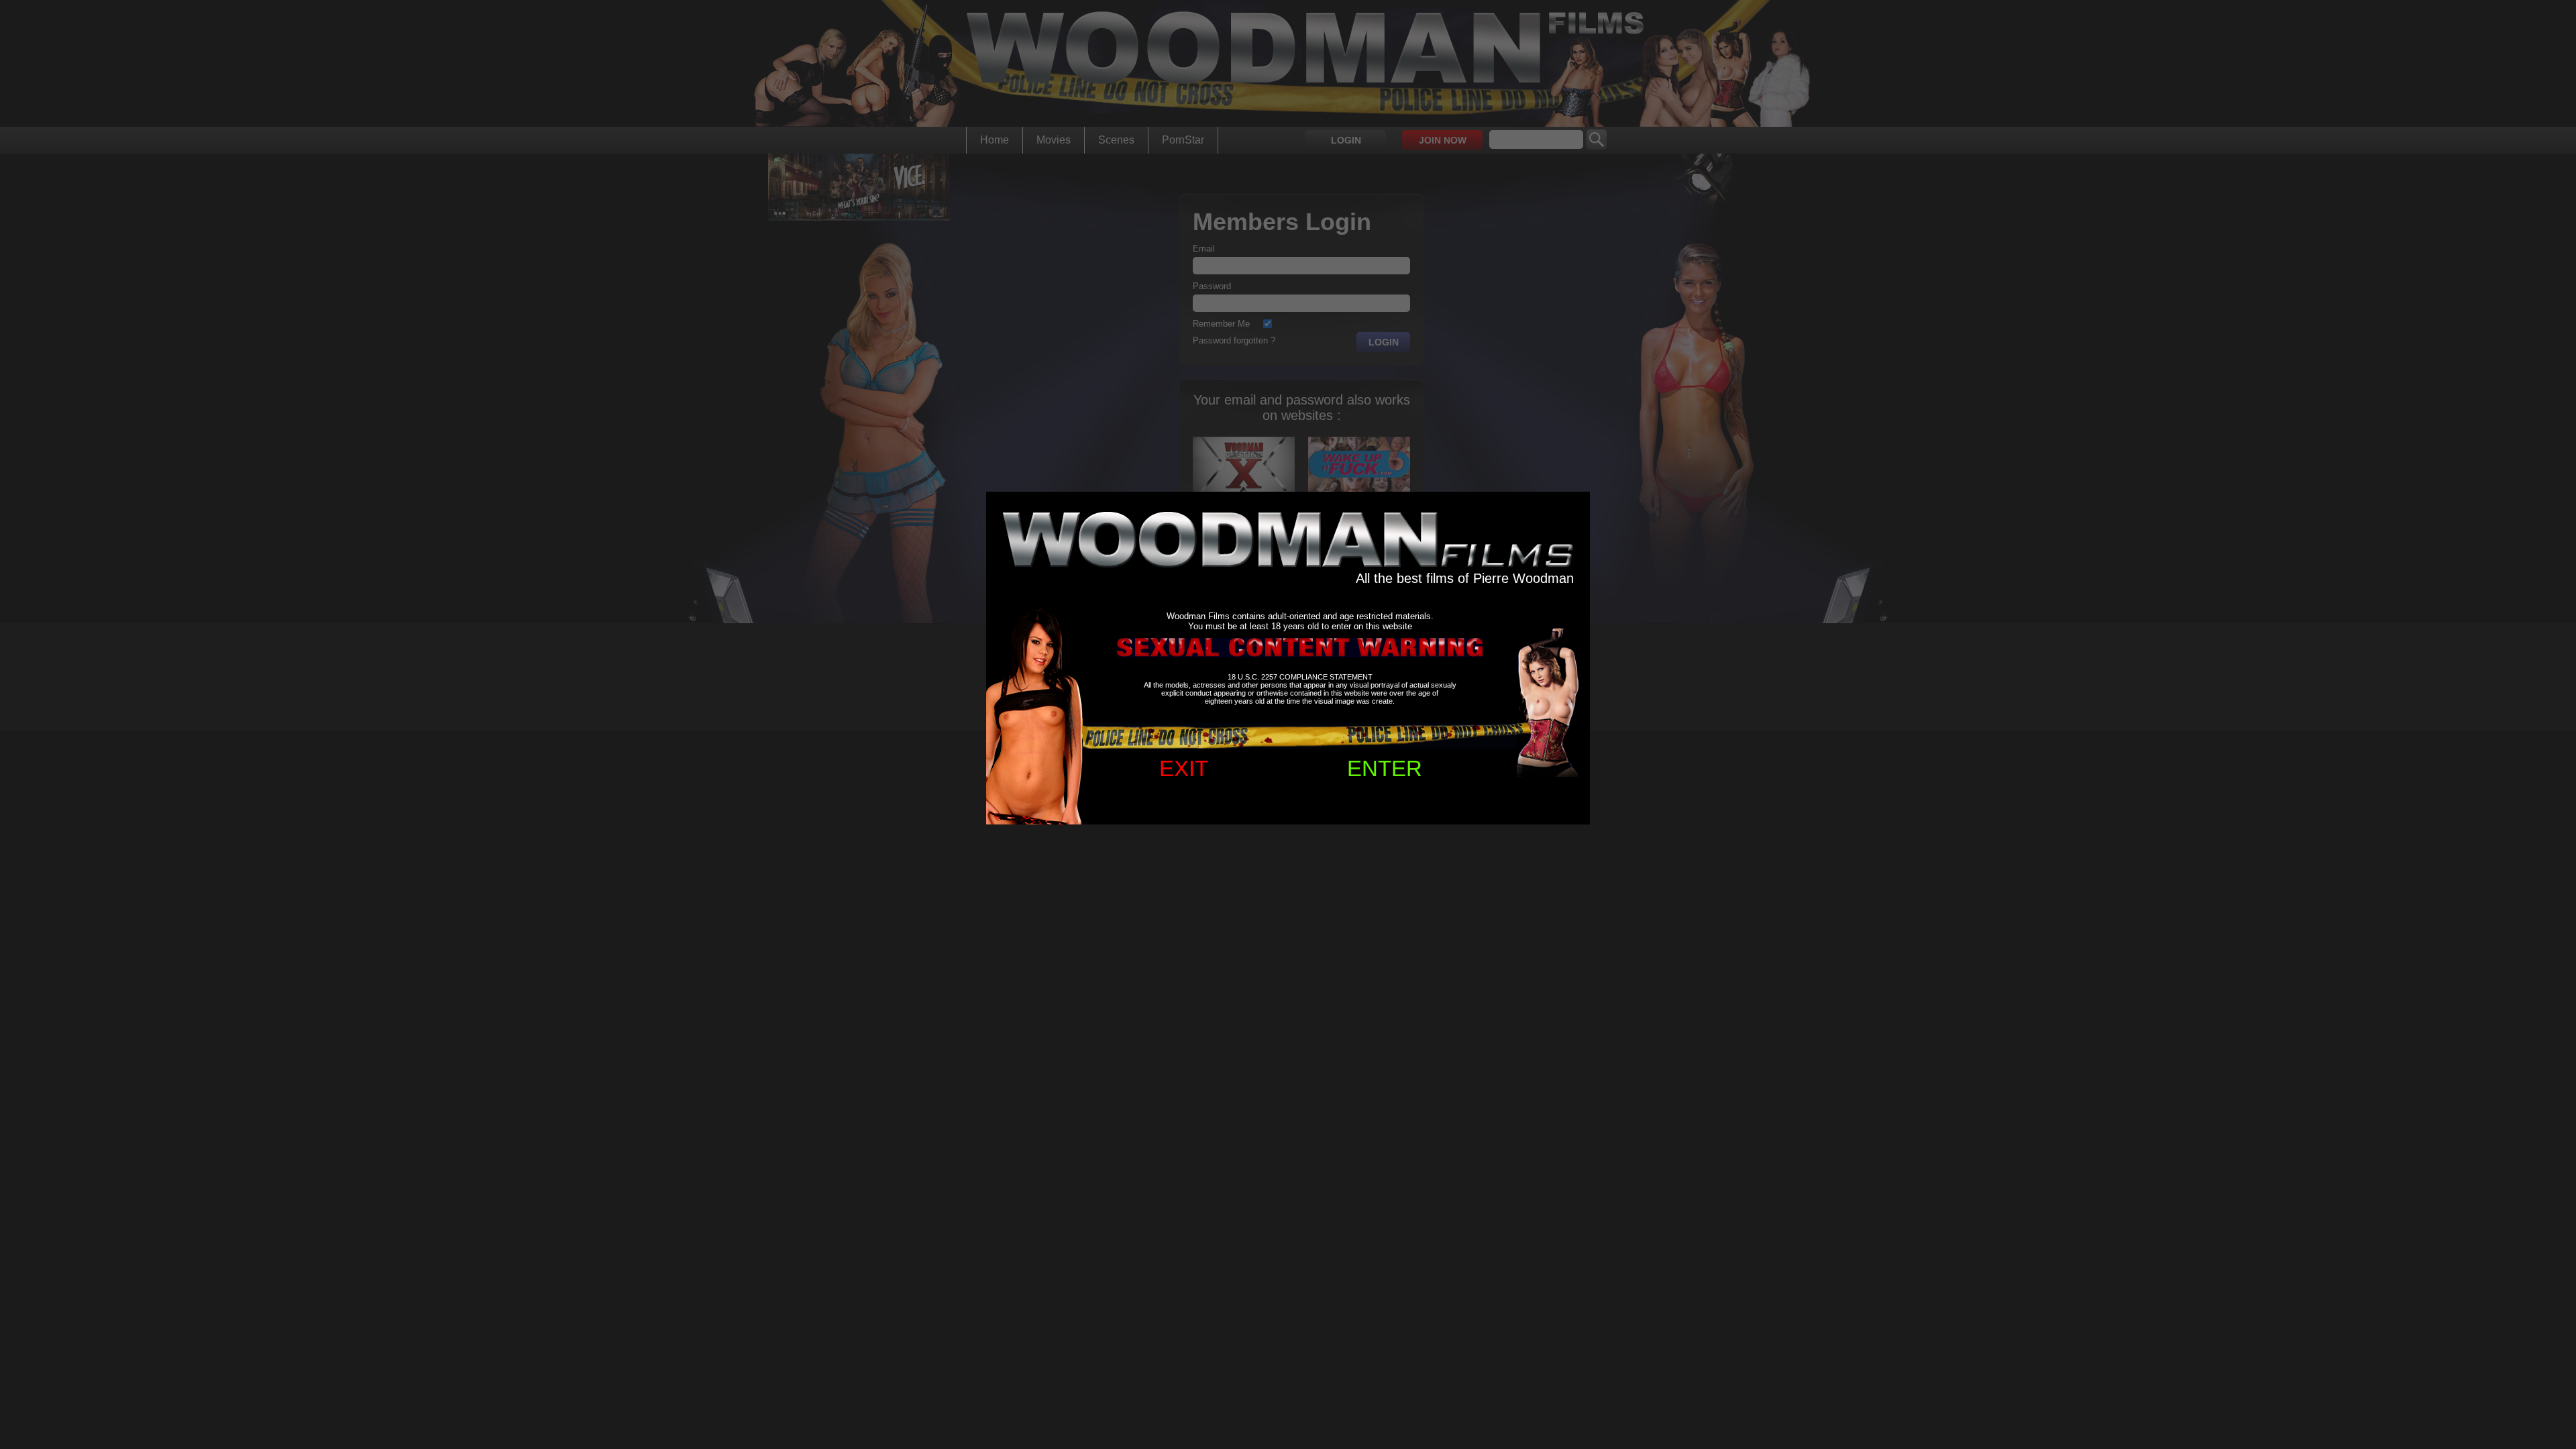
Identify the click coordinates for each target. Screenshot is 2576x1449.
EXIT (1184, 768)
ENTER (1385, 768)
